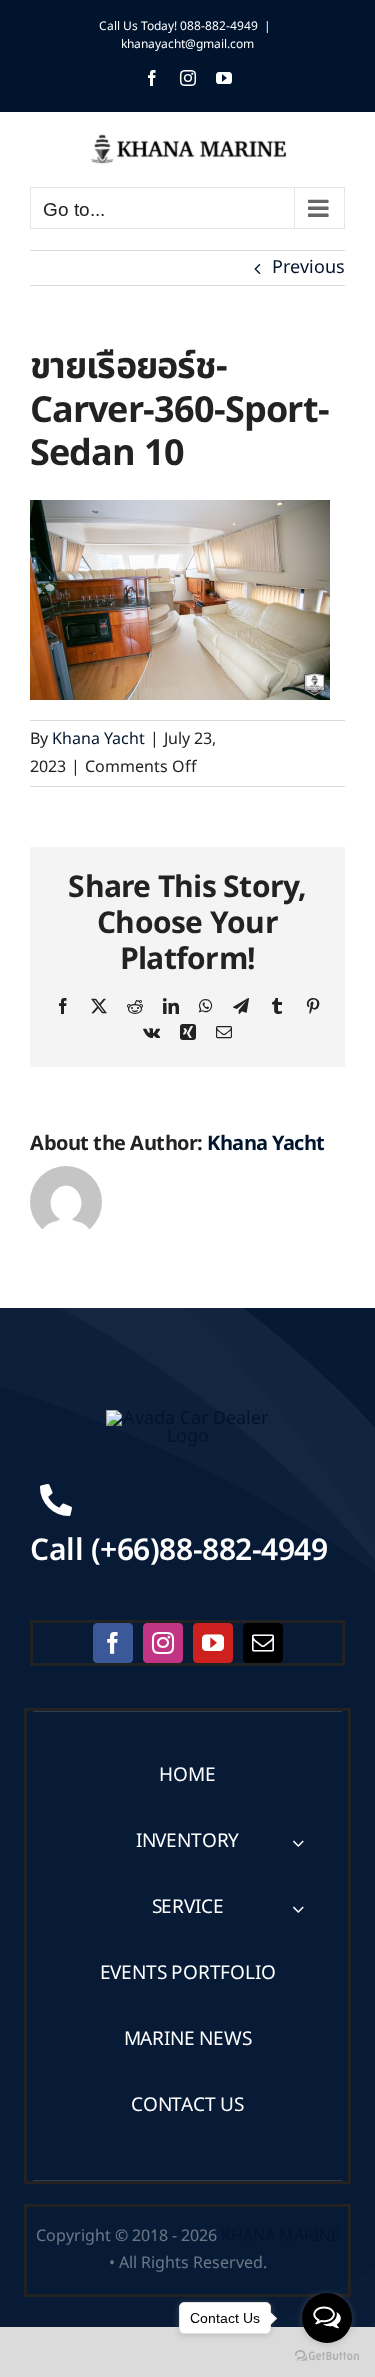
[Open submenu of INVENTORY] (298, 1842)
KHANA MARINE (280, 2236)
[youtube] (213, 1643)
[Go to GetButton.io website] (327, 2356)
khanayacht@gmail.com (187, 44)
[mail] (263, 1643)
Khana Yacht (98, 739)
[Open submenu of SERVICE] (298, 1908)
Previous (308, 267)
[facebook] (113, 1643)
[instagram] (163, 1643)
